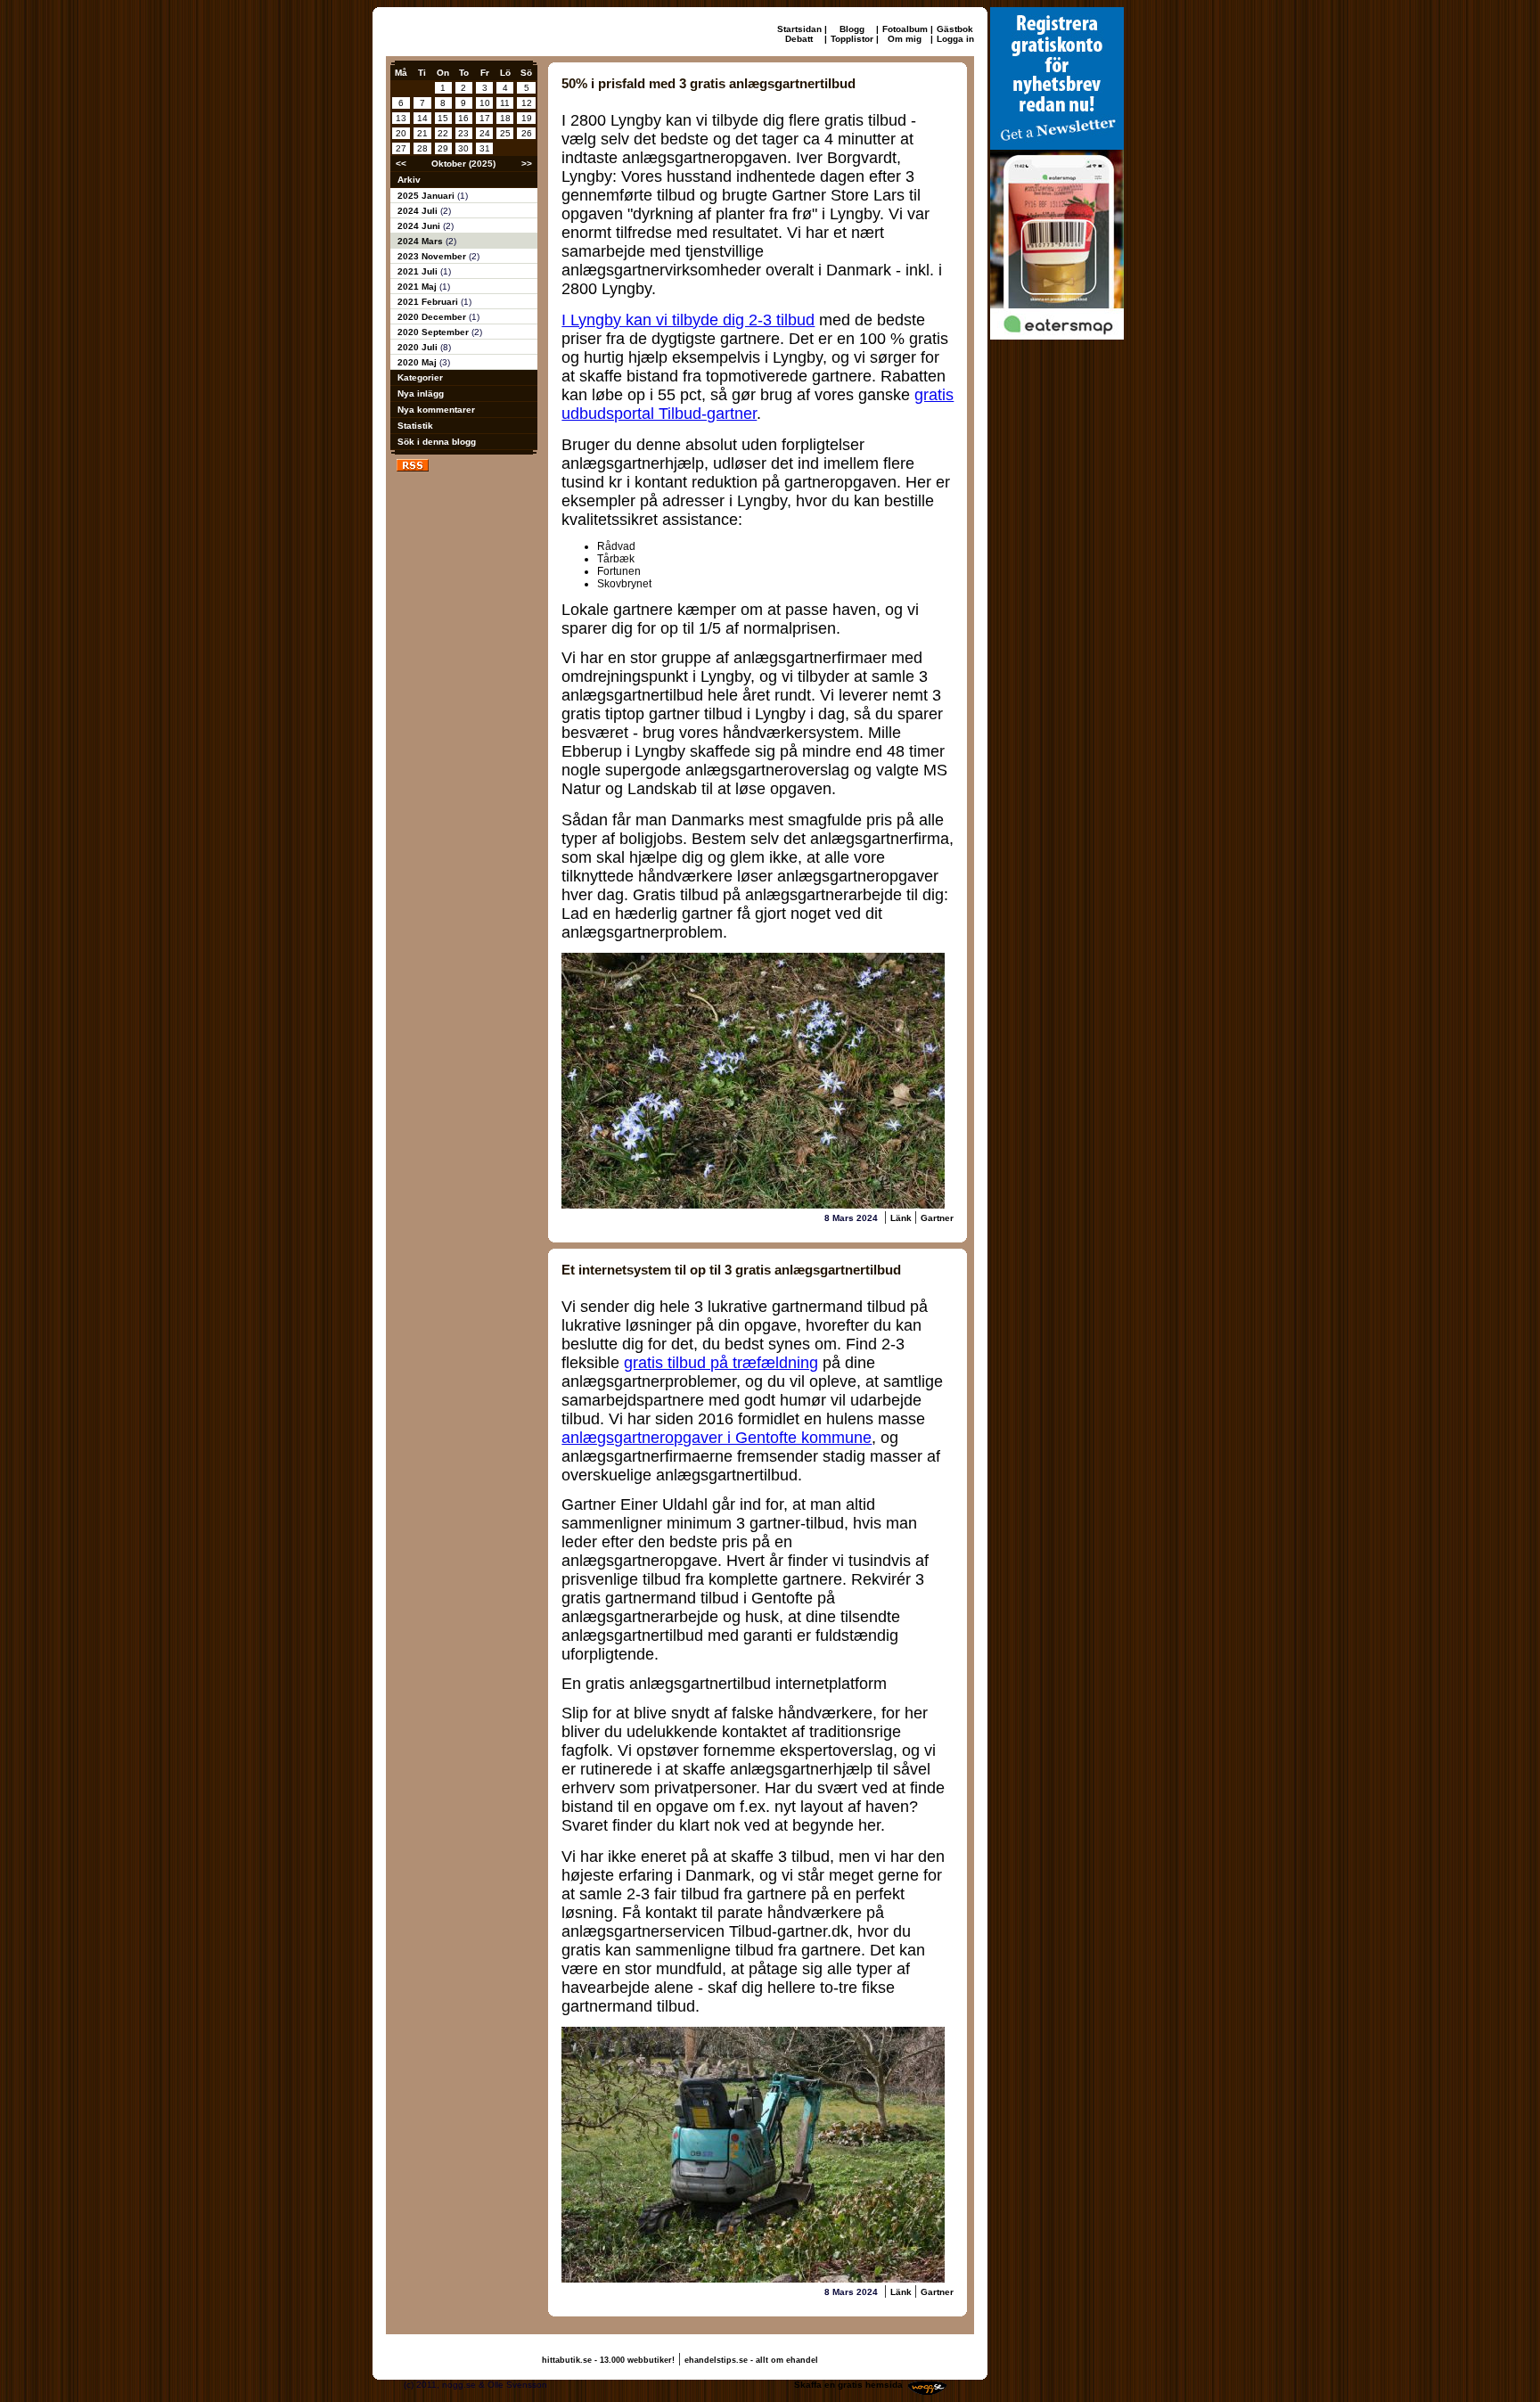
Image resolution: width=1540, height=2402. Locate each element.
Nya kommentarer (436, 410)
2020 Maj (418, 362)
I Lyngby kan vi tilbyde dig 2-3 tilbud (688, 320)
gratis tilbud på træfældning (721, 1363)
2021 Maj (418, 287)
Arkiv (409, 180)
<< (401, 164)
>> (527, 164)
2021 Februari (429, 302)
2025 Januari (427, 196)
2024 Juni (420, 226)
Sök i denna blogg (437, 442)
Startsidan (799, 29)
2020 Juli (419, 347)
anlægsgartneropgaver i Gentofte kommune (717, 1438)
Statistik (415, 426)
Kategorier (420, 377)
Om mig (905, 39)
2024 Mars (422, 241)
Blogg (852, 29)
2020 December (433, 317)
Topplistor (852, 39)
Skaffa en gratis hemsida (848, 2385)
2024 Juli (419, 211)
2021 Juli (419, 271)
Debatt (799, 39)
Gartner (937, 1218)
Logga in (955, 39)
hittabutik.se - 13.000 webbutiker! (608, 2360)
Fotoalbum (905, 29)
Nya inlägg (421, 394)
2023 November (433, 256)
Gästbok (955, 29)
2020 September (434, 332)
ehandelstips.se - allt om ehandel (751, 2360)
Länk (902, 1218)
